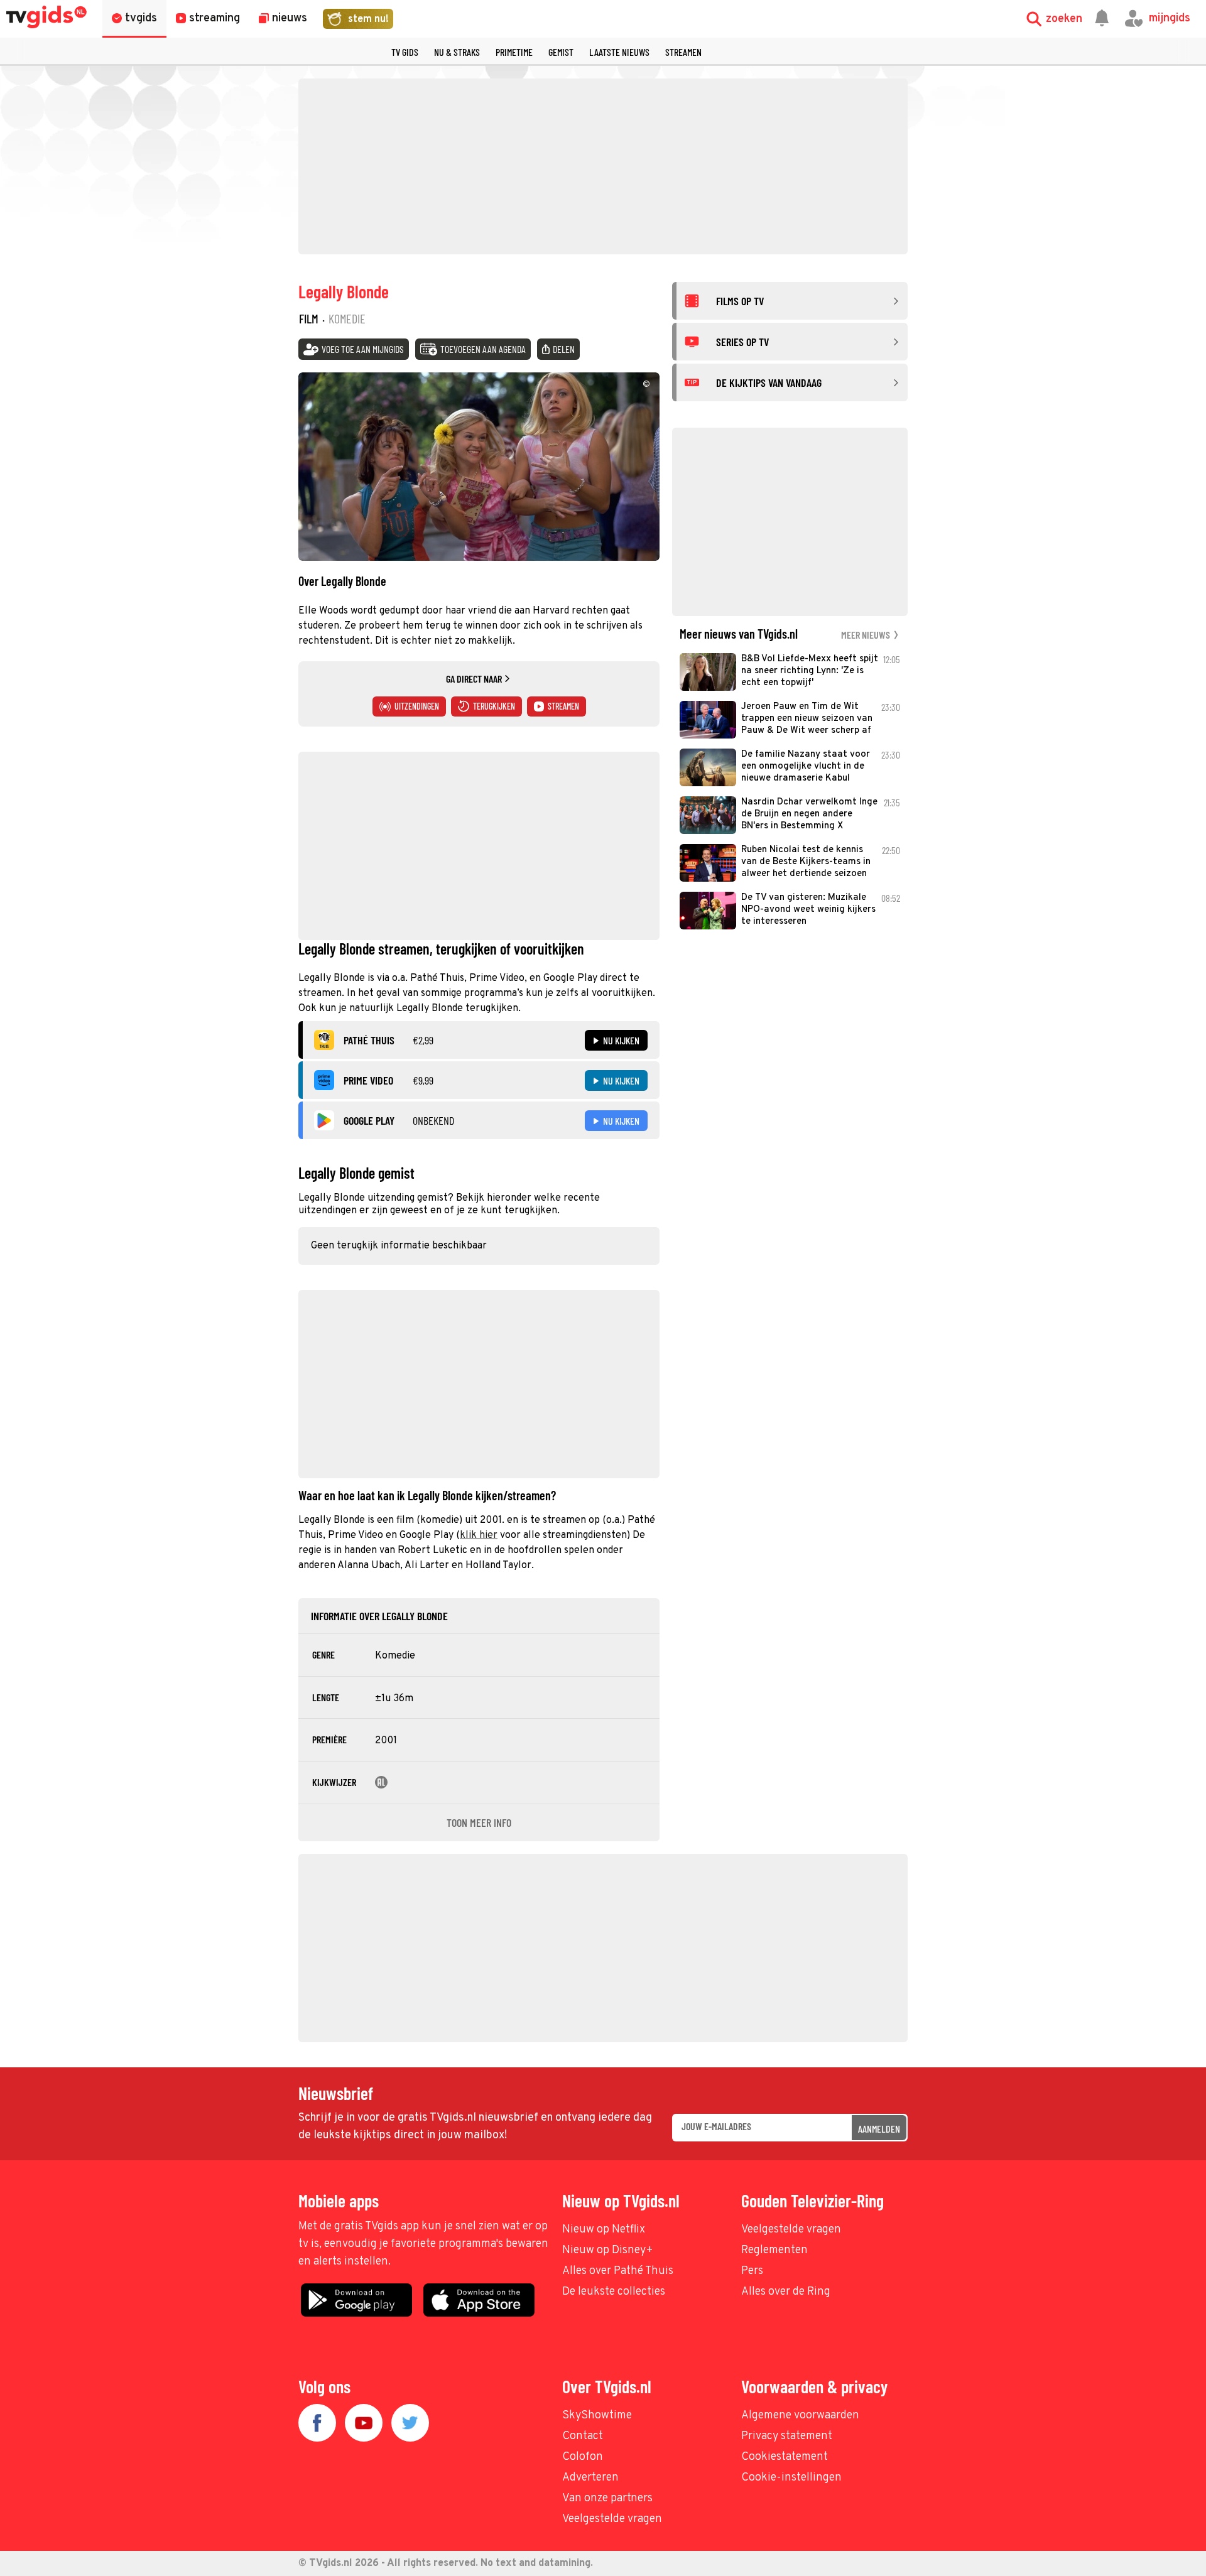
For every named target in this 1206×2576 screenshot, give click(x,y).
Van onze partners (607, 2498)
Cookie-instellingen (791, 2478)
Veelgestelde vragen (791, 2230)
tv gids (405, 52)
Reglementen (774, 2250)
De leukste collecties (614, 2292)
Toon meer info (479, 1822)
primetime (514, 52)
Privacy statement (787, 2436)
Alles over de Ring (786, 2292)
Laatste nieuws (619, 52)
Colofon (583, 2457)
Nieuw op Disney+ (608, 2250)
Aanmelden (879, 2129)
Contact (583, 2436)
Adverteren (590, 2478)
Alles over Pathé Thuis (618, 2271)
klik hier (479, 1535)
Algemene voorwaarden (800, 2416)
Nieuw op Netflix (604, 2230)
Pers (752, 2271)
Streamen (683, 52)
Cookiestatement (785, 2457)
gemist (561, 52)
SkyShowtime (597, 2416)
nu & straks (457, 52)
